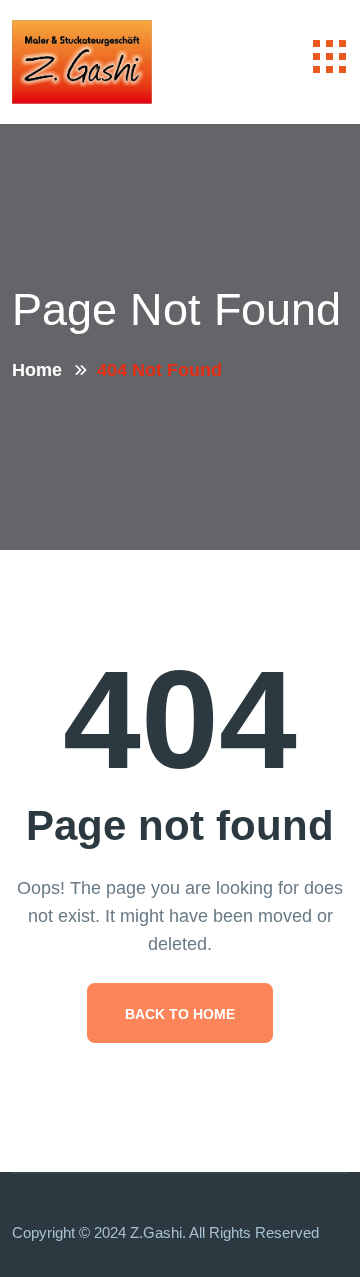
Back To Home (180, 1014)
